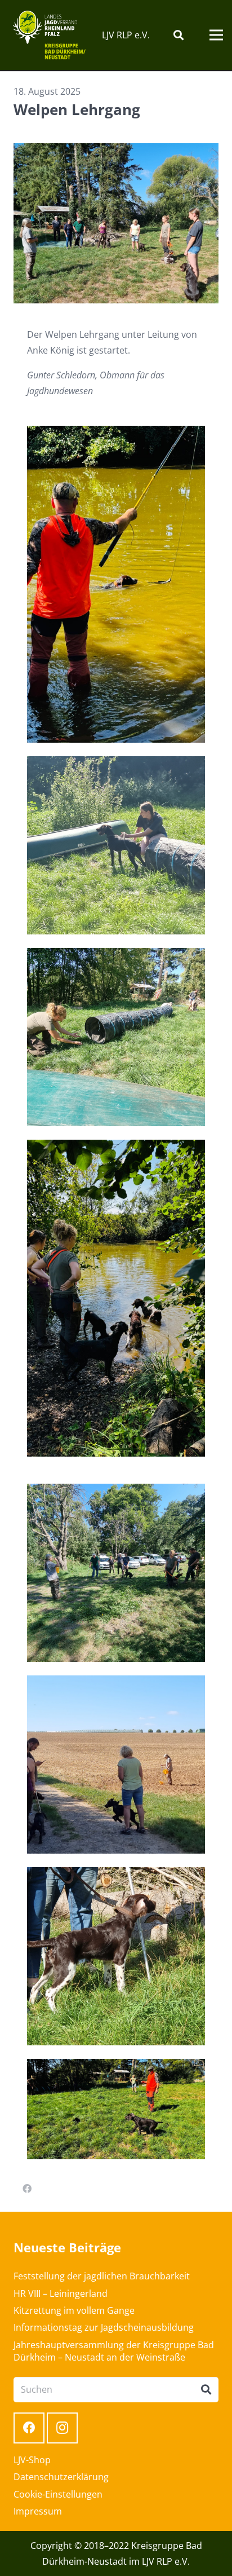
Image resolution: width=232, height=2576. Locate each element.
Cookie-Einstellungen (58, 2494)
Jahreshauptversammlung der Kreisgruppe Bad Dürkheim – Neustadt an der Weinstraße (114, 2351)
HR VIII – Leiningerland (61, 2293)
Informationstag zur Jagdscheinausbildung (104, 2327)
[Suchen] (179, 35)
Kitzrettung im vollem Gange (74, 2310)
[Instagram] (62, 2428)
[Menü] (216, 35)
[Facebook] (29, 2428)
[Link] (49, 35)
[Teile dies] (27, 2189)
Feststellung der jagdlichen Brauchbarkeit (102, 2276)
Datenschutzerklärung (61, 2477)
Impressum (38, 2511)
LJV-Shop (32, 2460)
